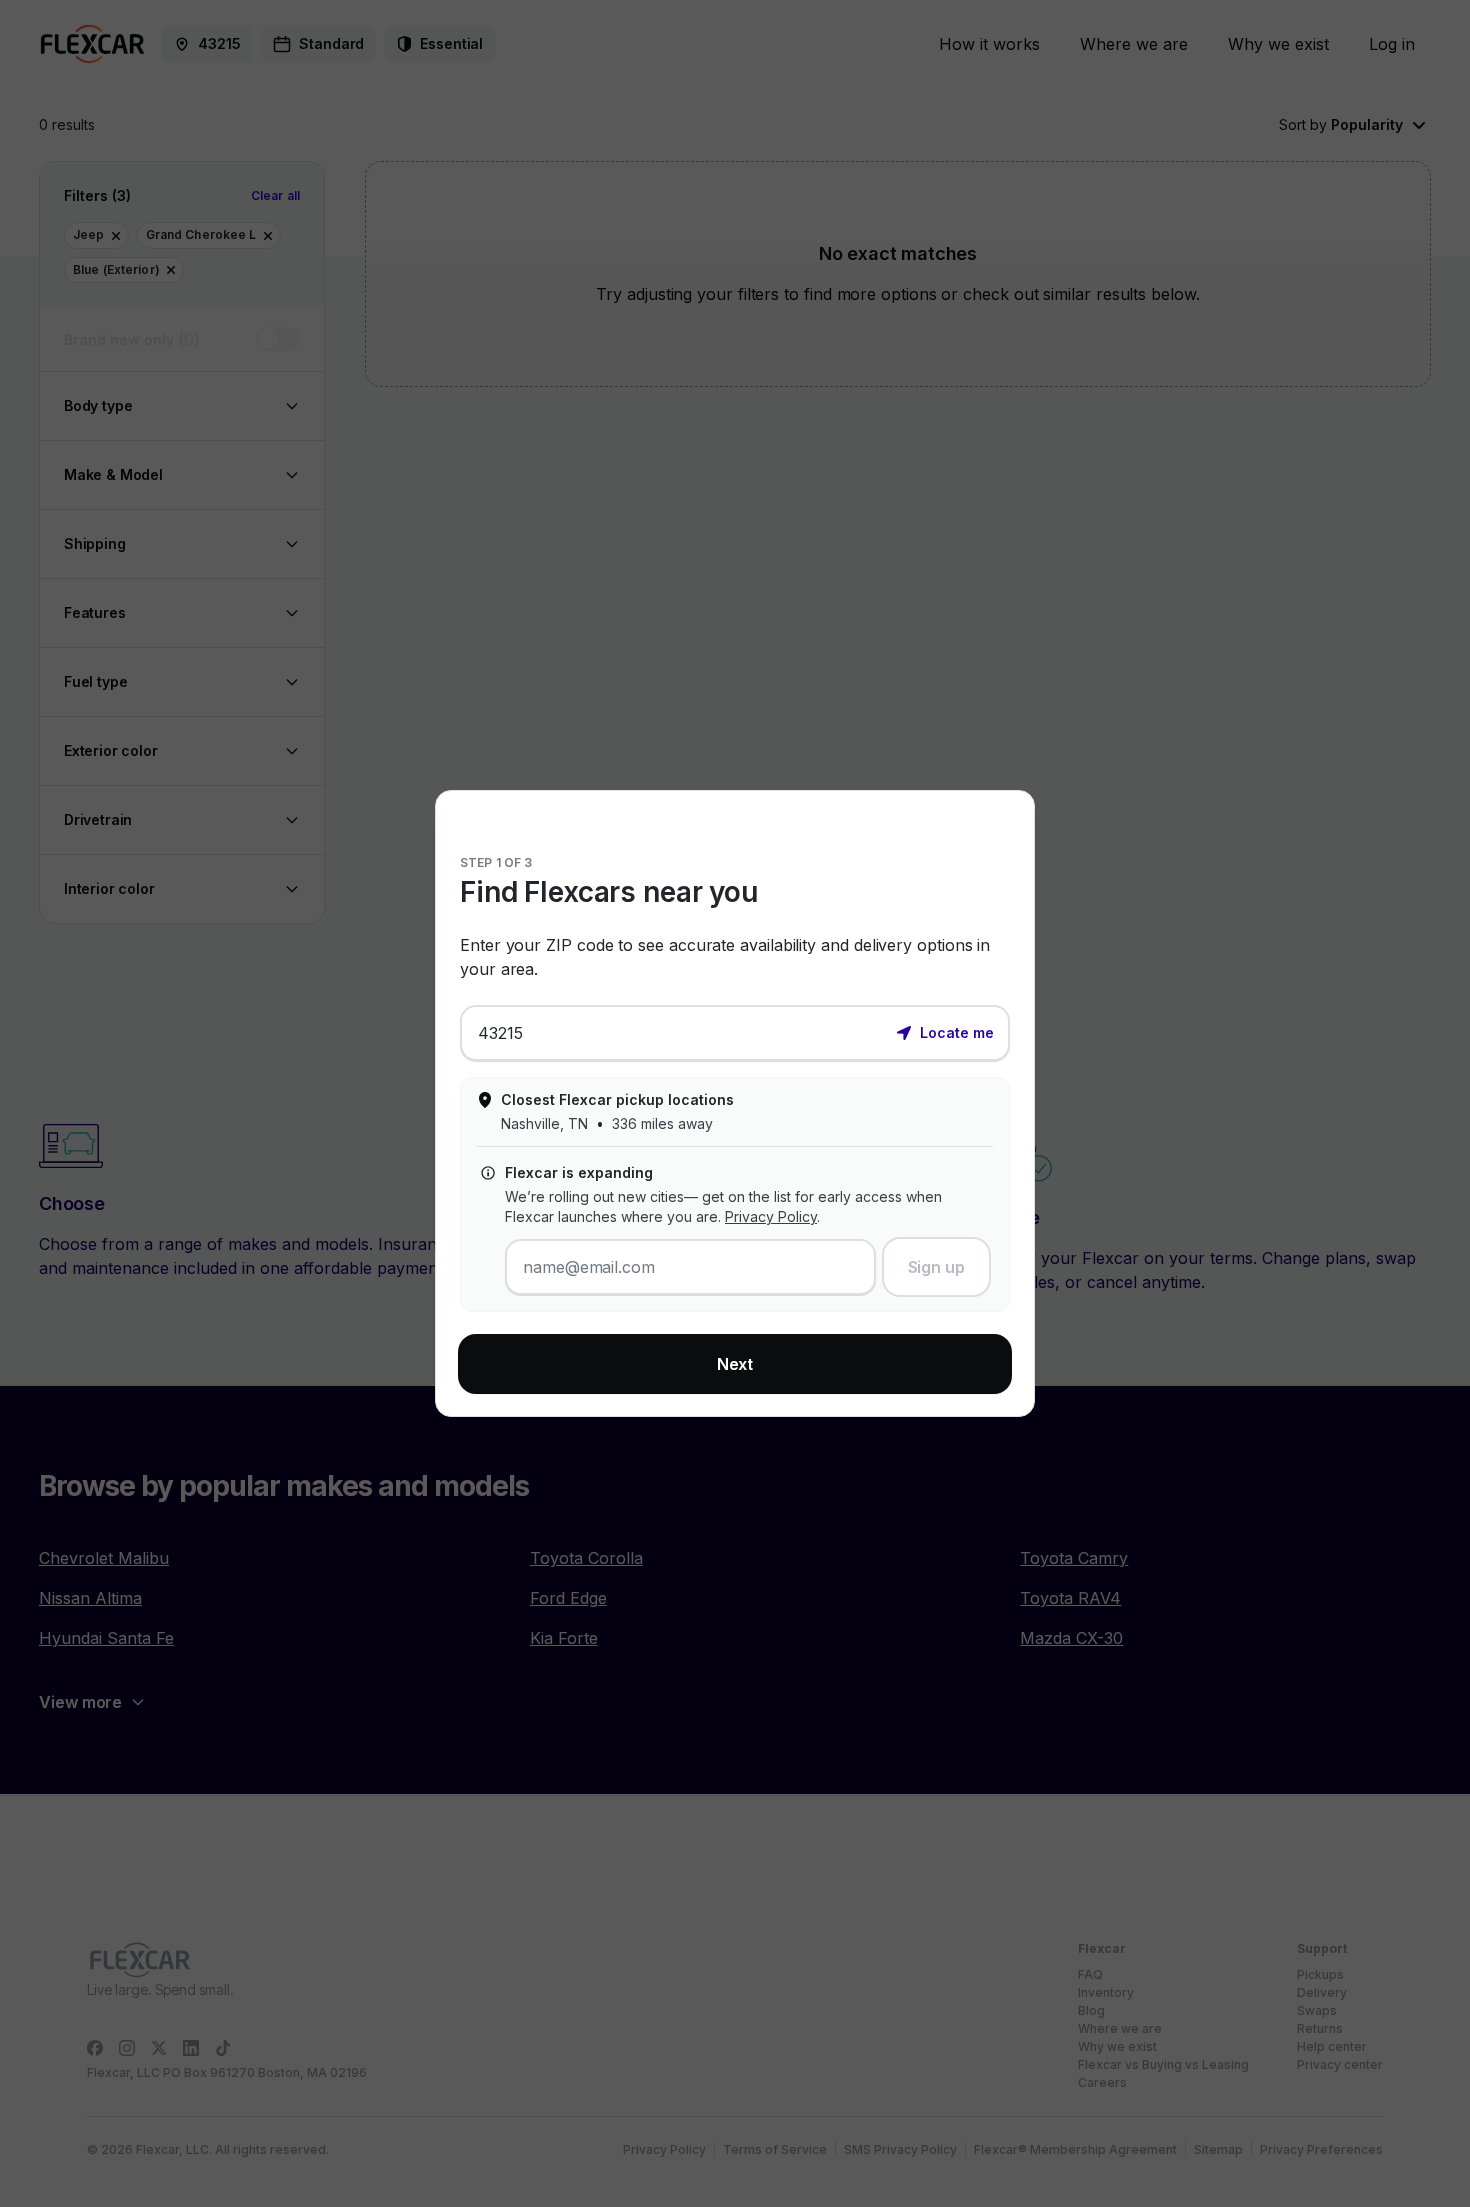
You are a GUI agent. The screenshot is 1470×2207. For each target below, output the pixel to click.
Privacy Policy (771, 1216)
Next (735, 1364)
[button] (945, 1031)
